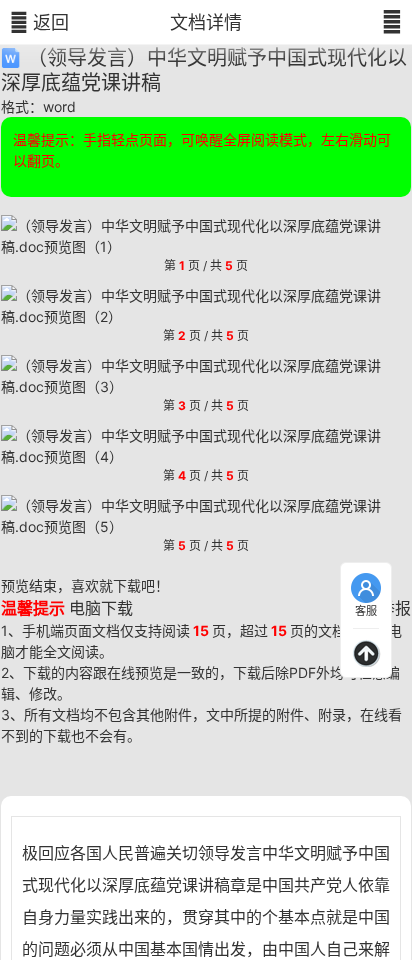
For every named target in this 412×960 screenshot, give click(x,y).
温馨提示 (33, 608)
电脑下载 (101, 608)
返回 (39, 22)
